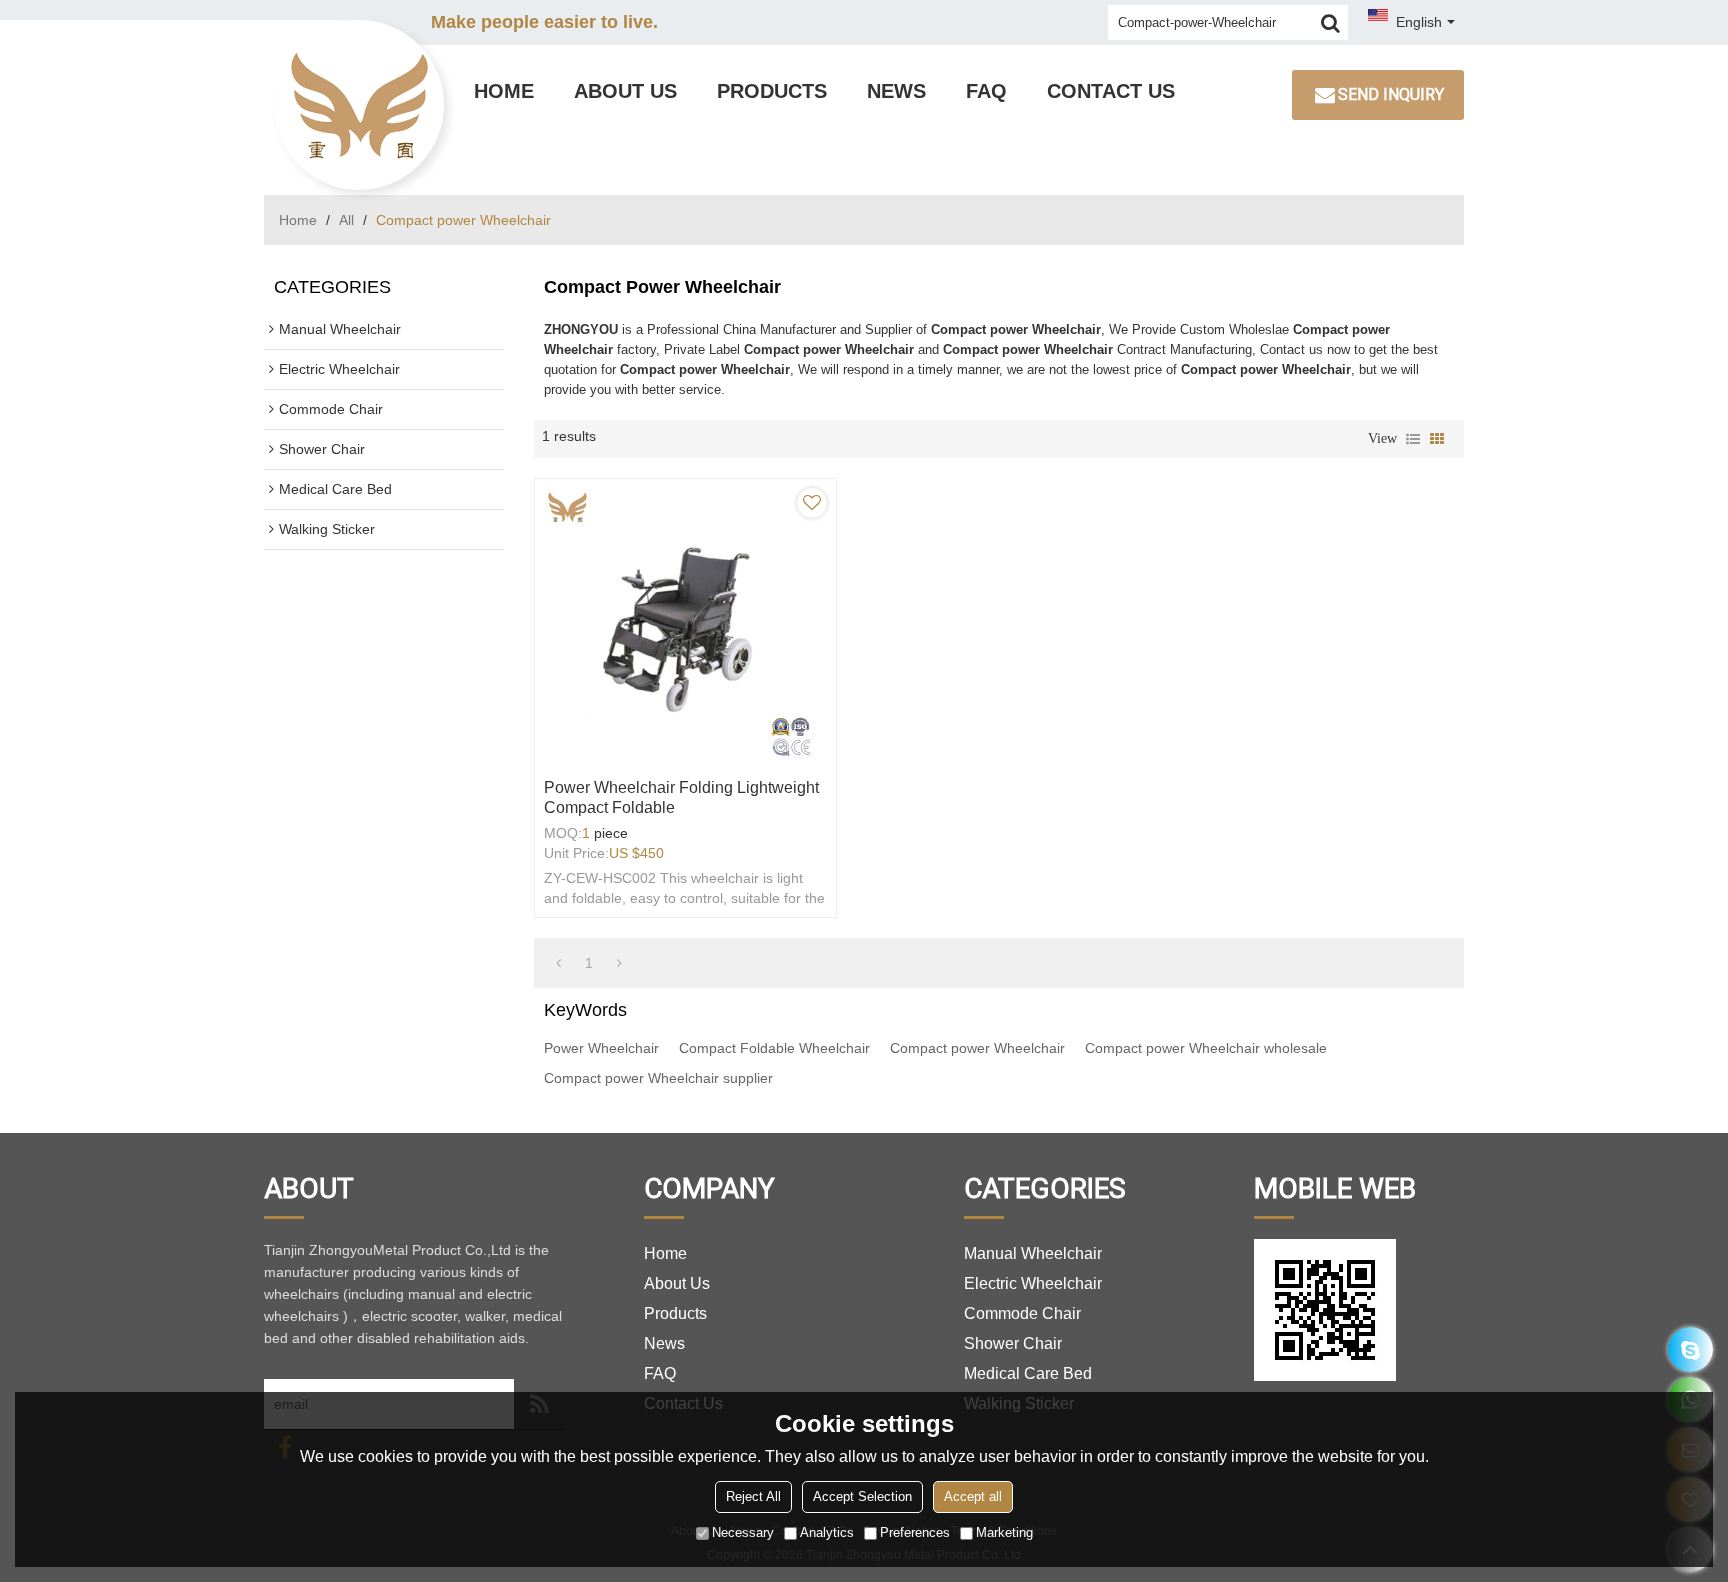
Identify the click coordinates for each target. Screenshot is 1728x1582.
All (346, 220)
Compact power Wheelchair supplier (658, 1078)
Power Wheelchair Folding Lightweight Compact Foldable (681, 797)
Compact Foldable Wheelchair (774, 1048)
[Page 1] (558, 963)
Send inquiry (1391, 94)
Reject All (753, 1496)
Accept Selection (862, 1496)
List (1413, 439)
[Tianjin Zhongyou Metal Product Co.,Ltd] (359, 105)
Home (504, 91)
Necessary (743, 1532)
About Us (625, 91)
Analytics (827, 1532)
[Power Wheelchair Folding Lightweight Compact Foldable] (685, 623)
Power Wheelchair (601, 1048)
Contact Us (1111, 91)
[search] (1330, 22)
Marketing (1004, 1532)
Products (772, 91)
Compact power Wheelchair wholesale (1206, 1048)
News (896, 91)
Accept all (973, 1496)
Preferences (915, 1532)
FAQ (986, 91)
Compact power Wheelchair (977, 1048)
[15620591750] (1690, 1349)
